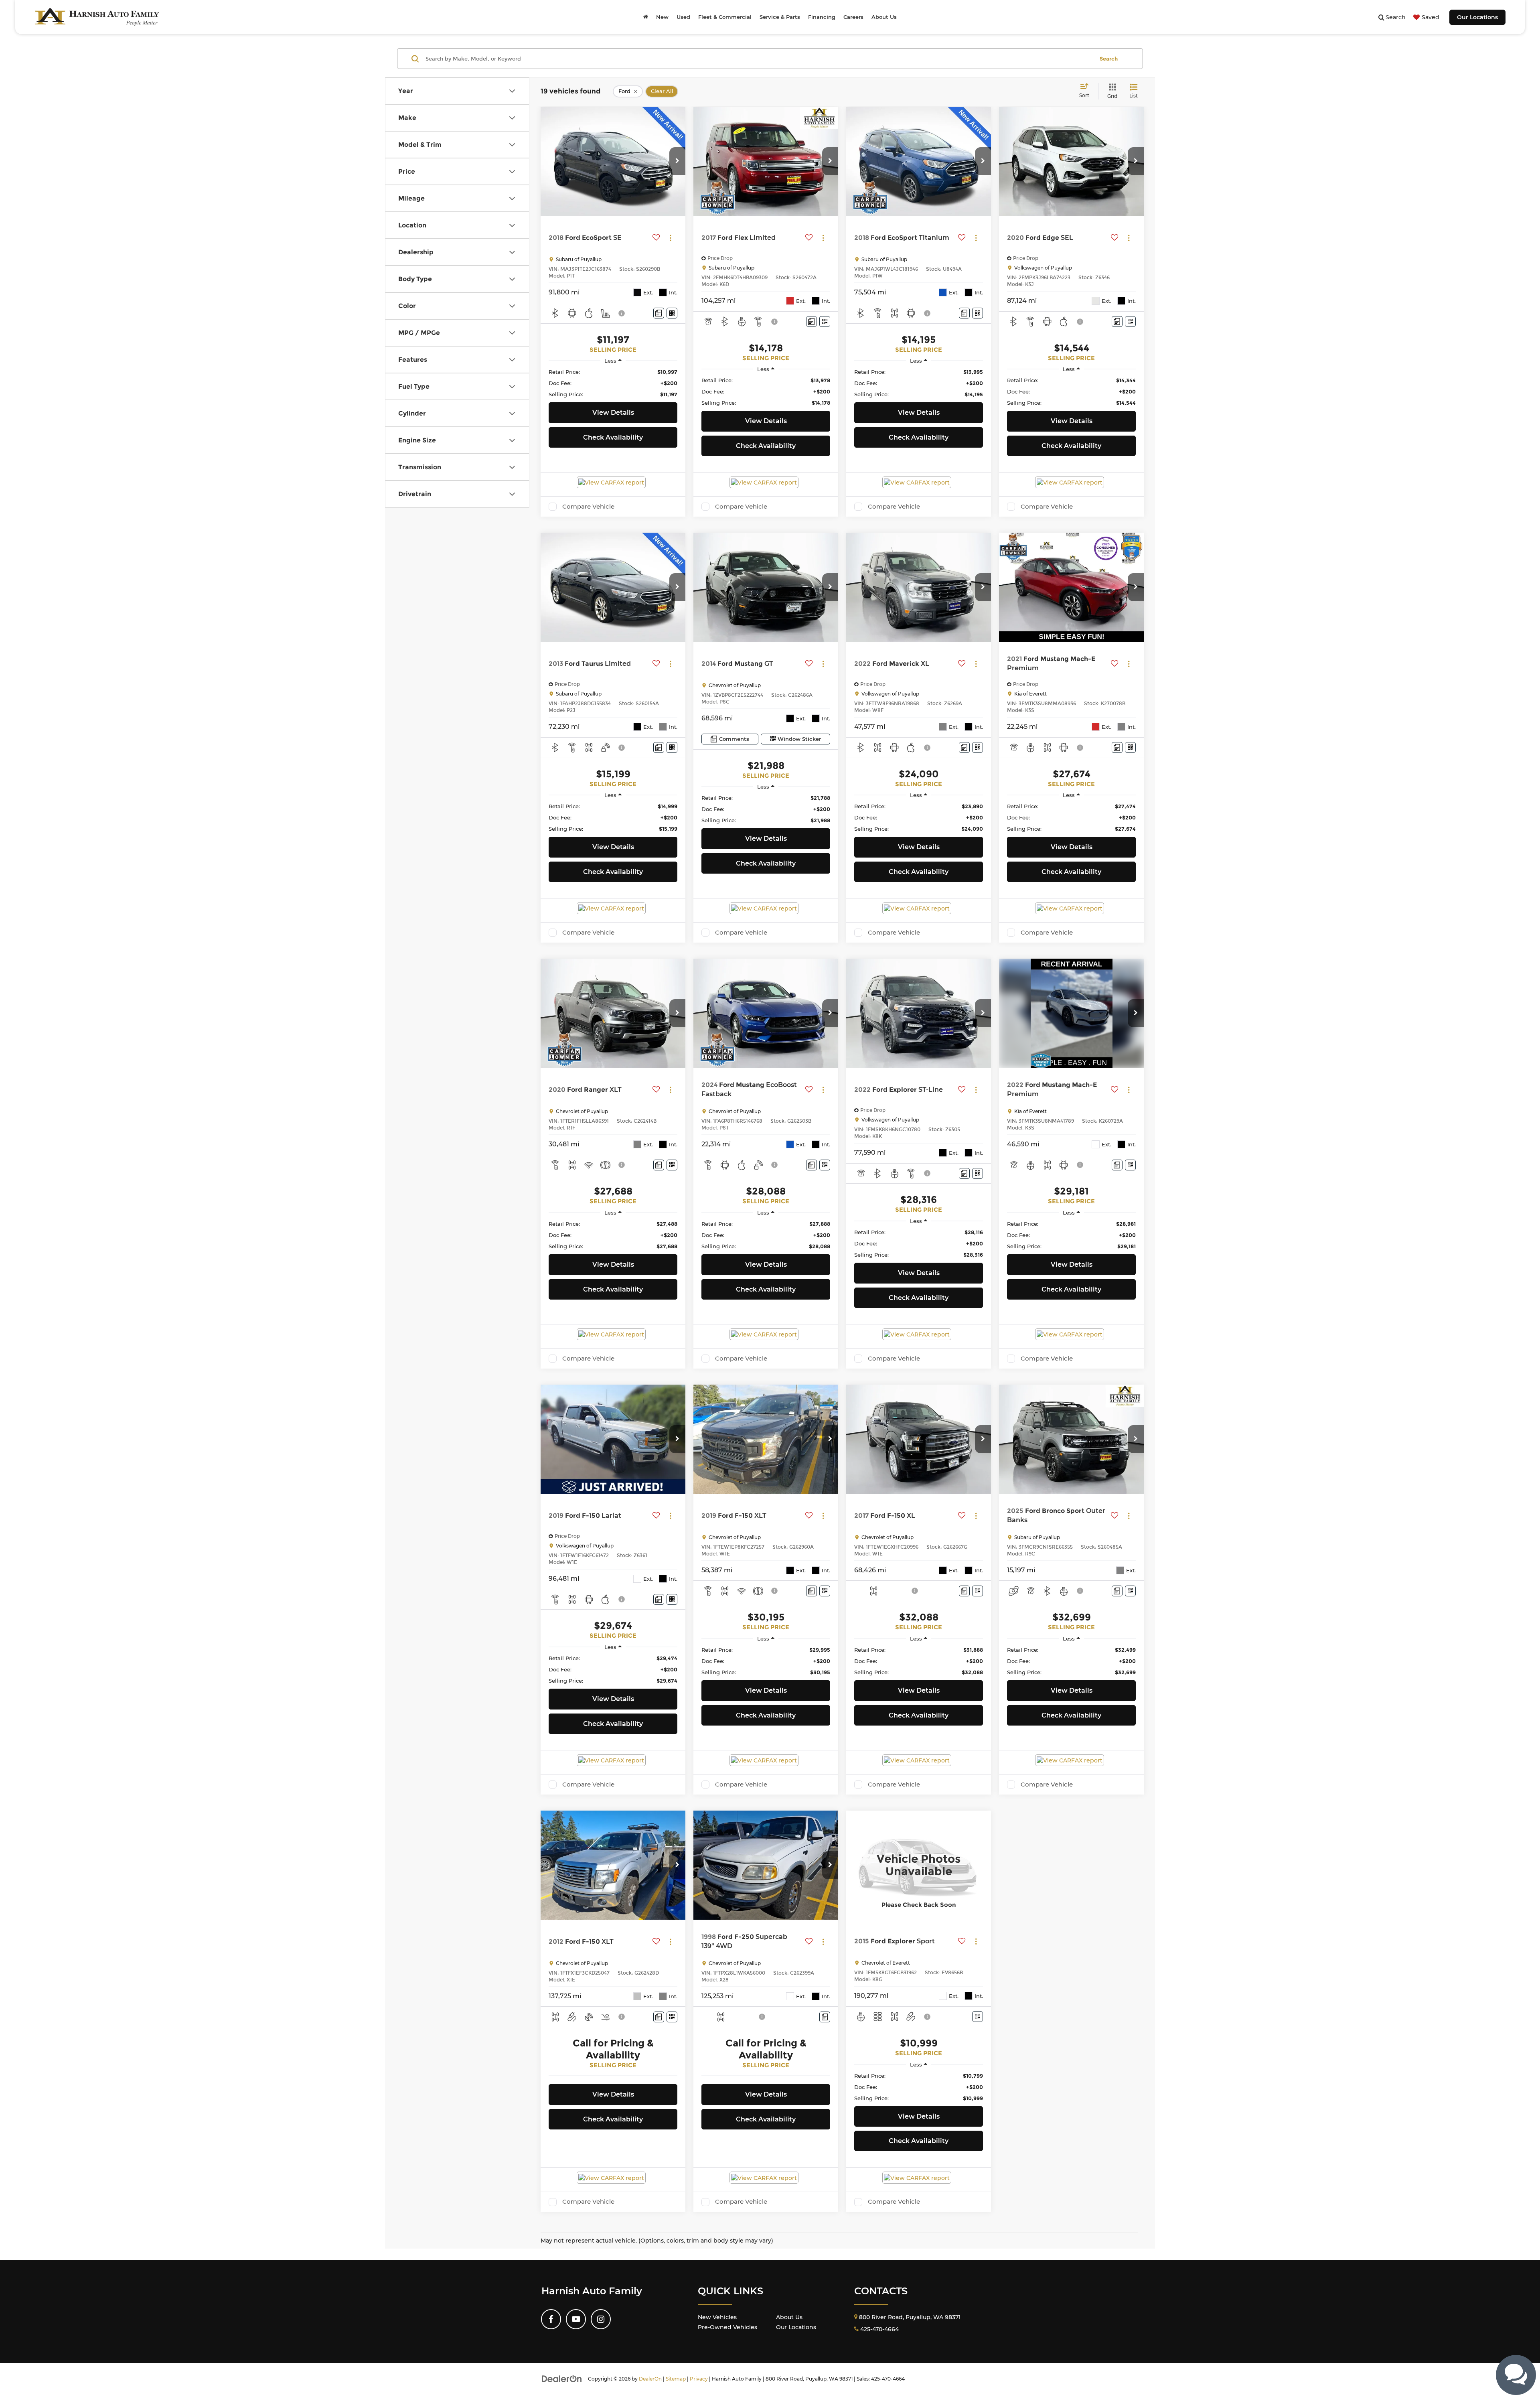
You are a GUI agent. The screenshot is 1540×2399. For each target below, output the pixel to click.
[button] (677, 161)
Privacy (699, 2379)
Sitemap (676, 2379)
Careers (853, 17)
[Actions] (670, 238)
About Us (789, 2317)
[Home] (646, 17)
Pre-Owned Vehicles (727, 2327)
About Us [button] (884, 17)
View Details (613, 413)
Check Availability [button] (613, 437)
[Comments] (659, 313)
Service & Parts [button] (780, 17)
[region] (613, 383)
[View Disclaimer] (622, 313)
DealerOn (650, 2379)
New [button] (662, 17)
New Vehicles (717, 2317)
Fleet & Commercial (725, 17)
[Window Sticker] (672, 313)
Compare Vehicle (588, 507)
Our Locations (1477, 17)
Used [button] (683, 17)
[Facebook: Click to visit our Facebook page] (551, 2319)
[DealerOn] (562, 2379)
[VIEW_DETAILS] (919, 1865)
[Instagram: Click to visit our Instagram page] (601, 2319)
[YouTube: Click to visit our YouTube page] (576, 2319)
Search (1109, 59)
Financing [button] (822, 17)
